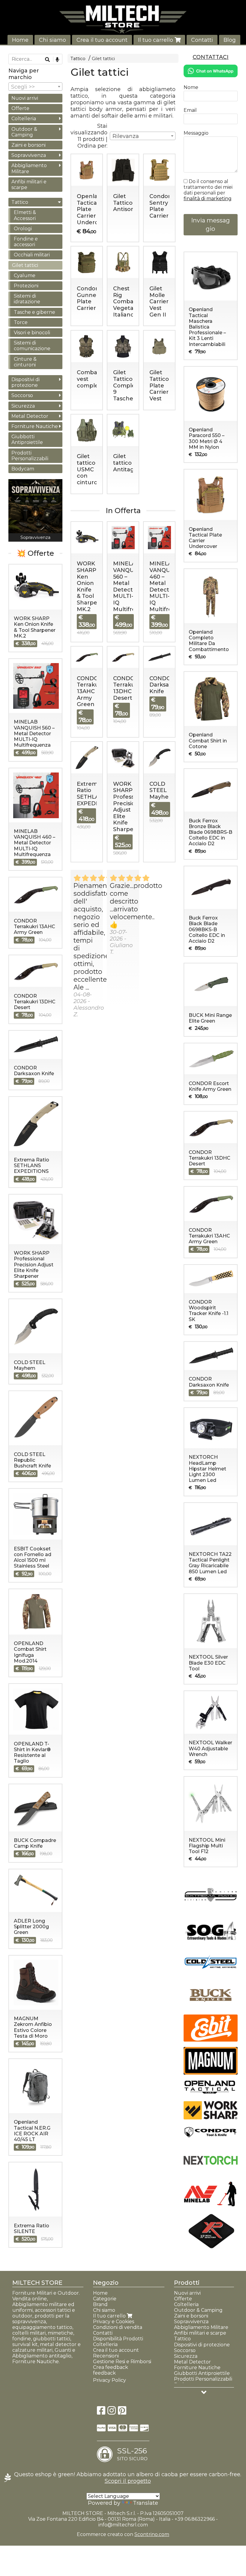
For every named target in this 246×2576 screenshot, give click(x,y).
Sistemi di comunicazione (32, 346)
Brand (100, 2304)
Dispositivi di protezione (25, 382)
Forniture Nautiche (35, 426)
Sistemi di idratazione (27, 299)
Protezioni (26, 286)
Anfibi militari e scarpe (29, 185)
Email (190, 110)
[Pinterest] (122, 2412)
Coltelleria (24, 119)
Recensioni (106, 2356)
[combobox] (143, 136)
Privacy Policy (109, 2380)
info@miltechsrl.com (123, 2525)
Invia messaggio (210, 225)
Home (20, 40)
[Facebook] (101, 2412)
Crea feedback (111, 2367)
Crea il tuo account (102, 40)
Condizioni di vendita (118, 2327)
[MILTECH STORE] (123, 19)
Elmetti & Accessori (25, 215)
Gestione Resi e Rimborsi (122, 2362)
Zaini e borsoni (28, 145)
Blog (230, 40)
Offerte (20, 108)
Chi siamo (52, 40)
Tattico (78, 59)
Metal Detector (30, 416)
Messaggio (196, 133)
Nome (191, 87)
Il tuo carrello (156, 40)
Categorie (105, 2299)
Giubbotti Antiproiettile (27, 439)
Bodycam (23, 469)
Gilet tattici (103, 59)
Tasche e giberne (34, 312)
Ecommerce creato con (123, 2534)
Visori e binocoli (32, 333)
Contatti (202, 40)
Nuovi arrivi (25, 98)
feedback (104, 2373)
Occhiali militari (32, 255)
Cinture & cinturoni (25, 362)
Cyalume (25, 275)
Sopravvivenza (29, 155)
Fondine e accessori (26, 242)
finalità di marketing (208, 199)
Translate (145, 2503)
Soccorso (22, 395)
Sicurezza (23, 406)
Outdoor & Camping (24, 132)
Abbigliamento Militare (29, 168)
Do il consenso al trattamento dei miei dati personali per (208, 190)
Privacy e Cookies (114, 2322)
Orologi (23, 229)
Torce (21, 322)
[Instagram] (112, 2412)
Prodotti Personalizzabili (30, 456)
